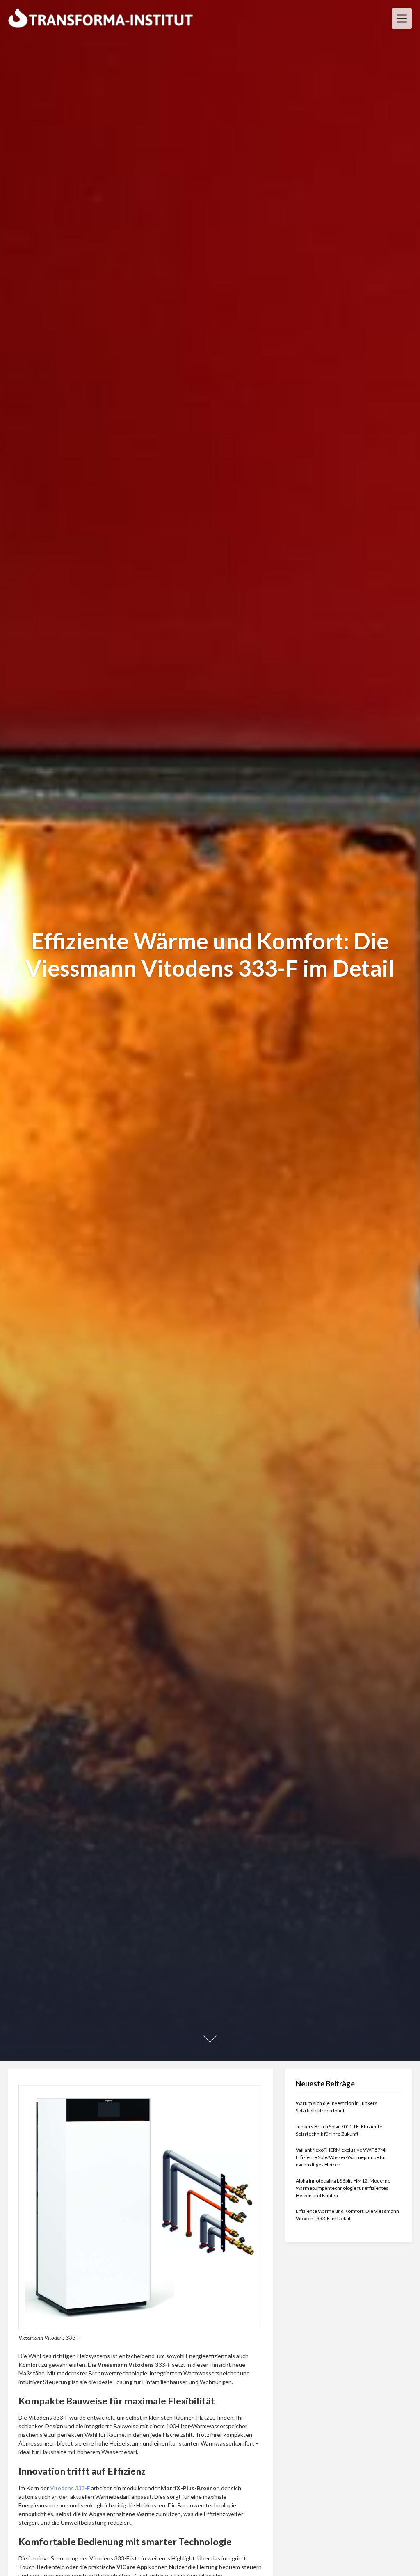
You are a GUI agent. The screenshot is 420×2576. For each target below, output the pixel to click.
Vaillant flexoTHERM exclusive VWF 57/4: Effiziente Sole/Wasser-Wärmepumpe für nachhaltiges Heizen (341, 2157)
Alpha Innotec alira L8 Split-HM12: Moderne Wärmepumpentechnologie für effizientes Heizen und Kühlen (343, 2188)
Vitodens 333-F (70, 2488)
